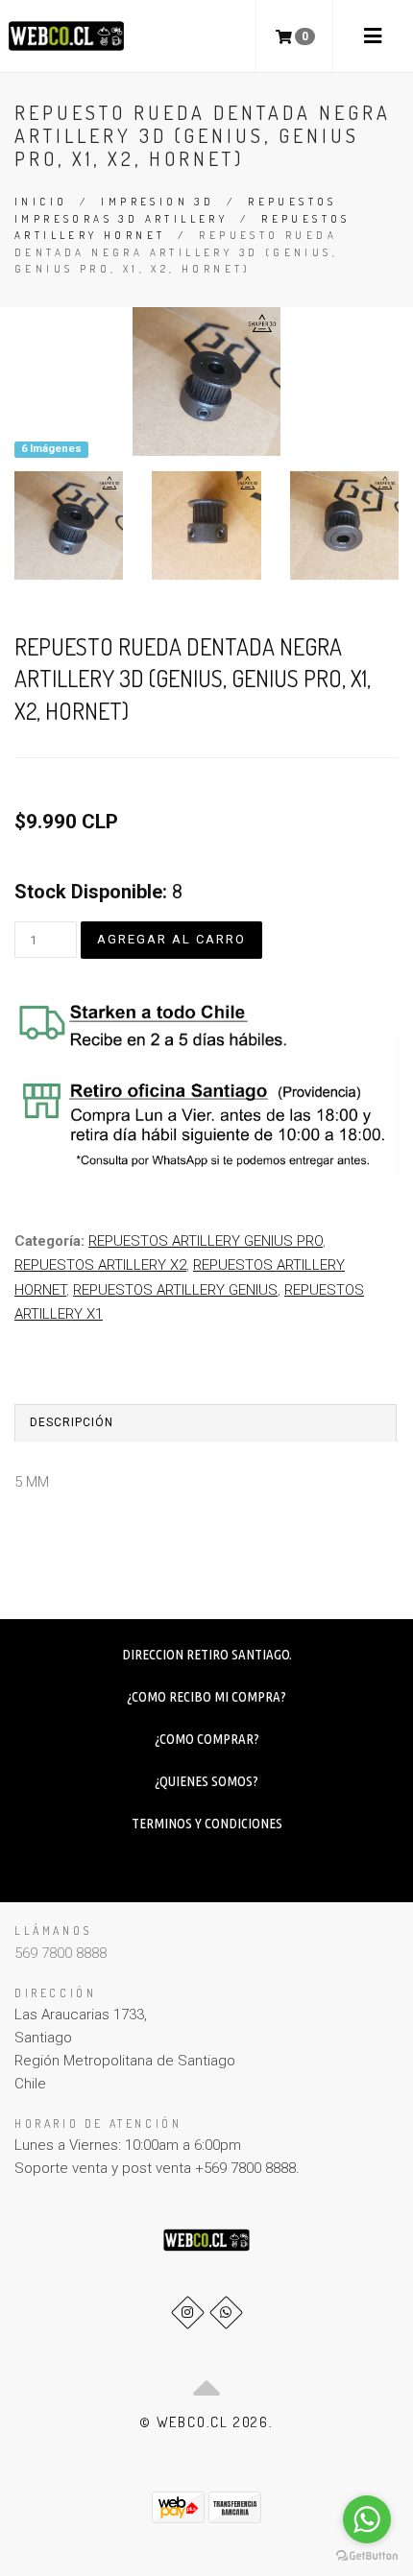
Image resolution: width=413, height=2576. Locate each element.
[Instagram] (188, 2313)
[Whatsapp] (226, 2313)
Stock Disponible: (91, 892)
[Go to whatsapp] (367, 2519)
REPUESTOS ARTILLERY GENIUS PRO (206, 1241)
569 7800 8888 (61, 1953)
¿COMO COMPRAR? (207, 1739)
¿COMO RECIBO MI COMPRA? (206, 1696)
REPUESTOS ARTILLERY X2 (100, 1265)
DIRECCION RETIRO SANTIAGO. (207, 1654)
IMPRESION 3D (158, 202)
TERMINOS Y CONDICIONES (207, 1823)
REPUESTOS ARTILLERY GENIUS (175, 1290)
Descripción (72, 1422)
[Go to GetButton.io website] (367, 2556)
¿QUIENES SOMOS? (206, 1781)
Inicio (41, 202)
